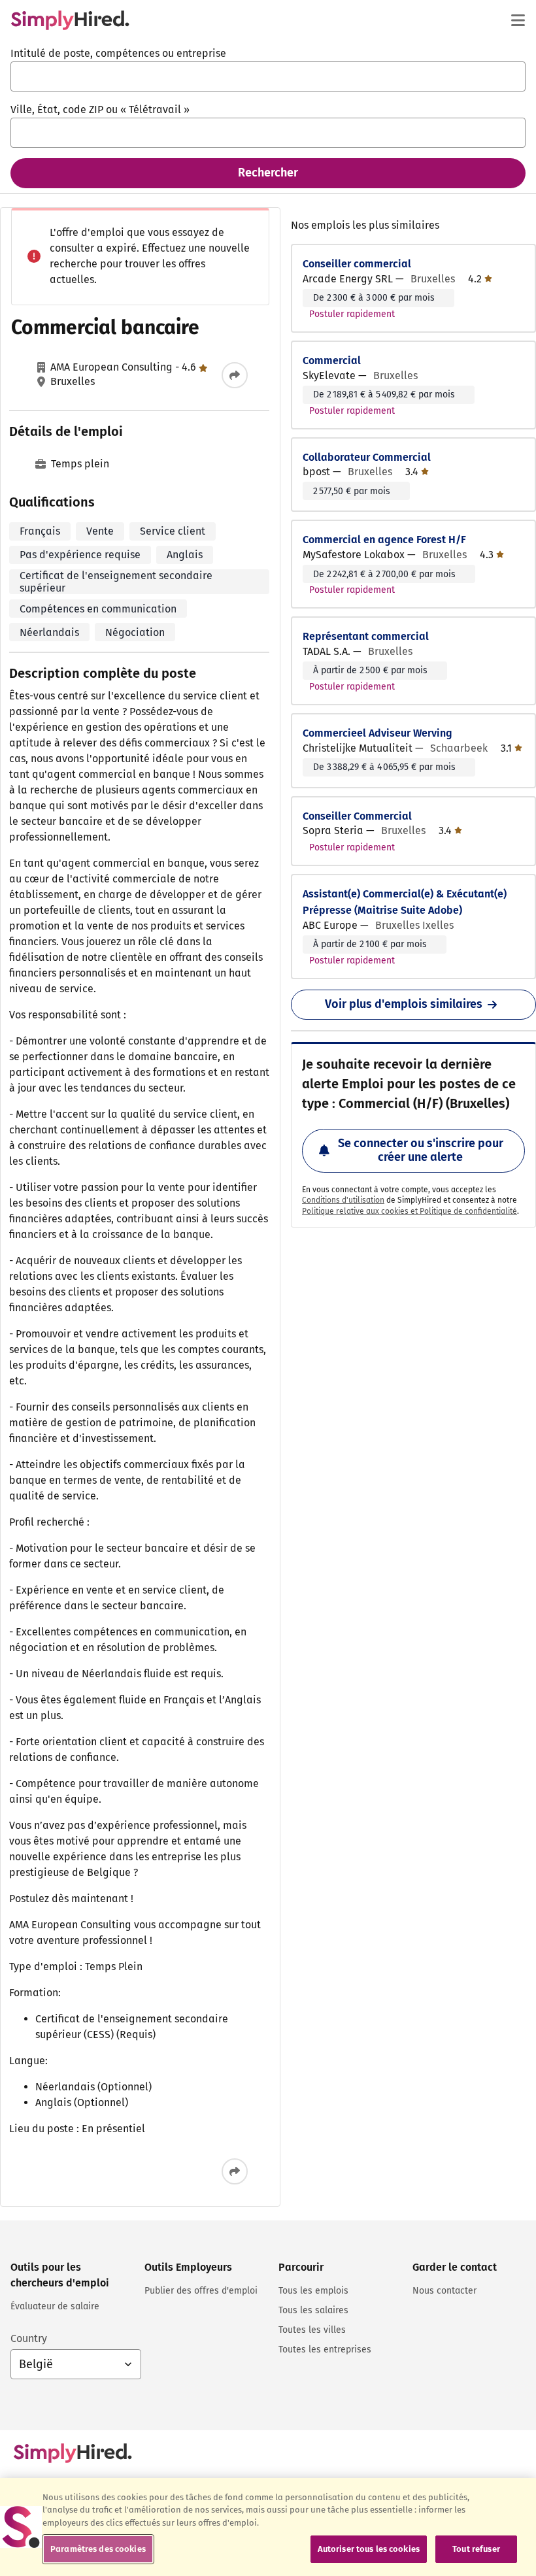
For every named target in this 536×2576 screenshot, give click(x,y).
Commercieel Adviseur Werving (377, 733)
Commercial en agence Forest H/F (384, 540)
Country (29, 2338)
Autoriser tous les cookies (369, 2549)
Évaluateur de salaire (55, 2306)
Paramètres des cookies (98, 2549)
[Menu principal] (518, 20)
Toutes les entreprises (325, 2350)
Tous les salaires (313, 2310)
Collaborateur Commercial (367, 457)
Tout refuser (476, 2549)
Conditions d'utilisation (343, 1200)
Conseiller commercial (357, 264)
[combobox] (268, 76)
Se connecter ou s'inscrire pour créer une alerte (421, 1150)
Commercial (332, 360)
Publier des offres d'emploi (201, 2291)
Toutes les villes (312, 2330)
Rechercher (268, 173)
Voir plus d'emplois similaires (404, 1004)
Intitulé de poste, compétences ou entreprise (118, 53)
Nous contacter (444, 2291)
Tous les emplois (313, 2291)
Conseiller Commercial (357, 816)
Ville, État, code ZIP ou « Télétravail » (100, 109)
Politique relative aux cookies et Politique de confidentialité (410, 1211)
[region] (268, 2527)
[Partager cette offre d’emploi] (235, 375)
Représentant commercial (366, 636)
